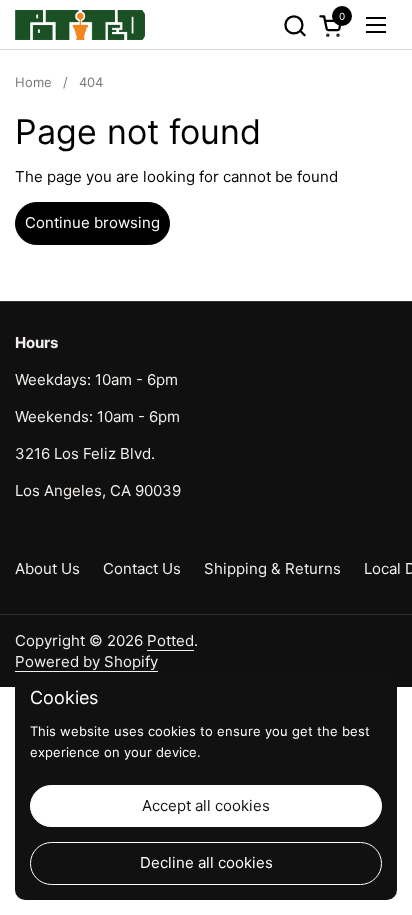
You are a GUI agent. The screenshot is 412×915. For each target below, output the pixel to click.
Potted (170, 640)
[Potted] (80, 25)
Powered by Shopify (86, 661)
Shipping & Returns (272, 568)
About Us (47, 568)
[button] (294, 25)
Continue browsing (92, 222)
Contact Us (142, 568)
